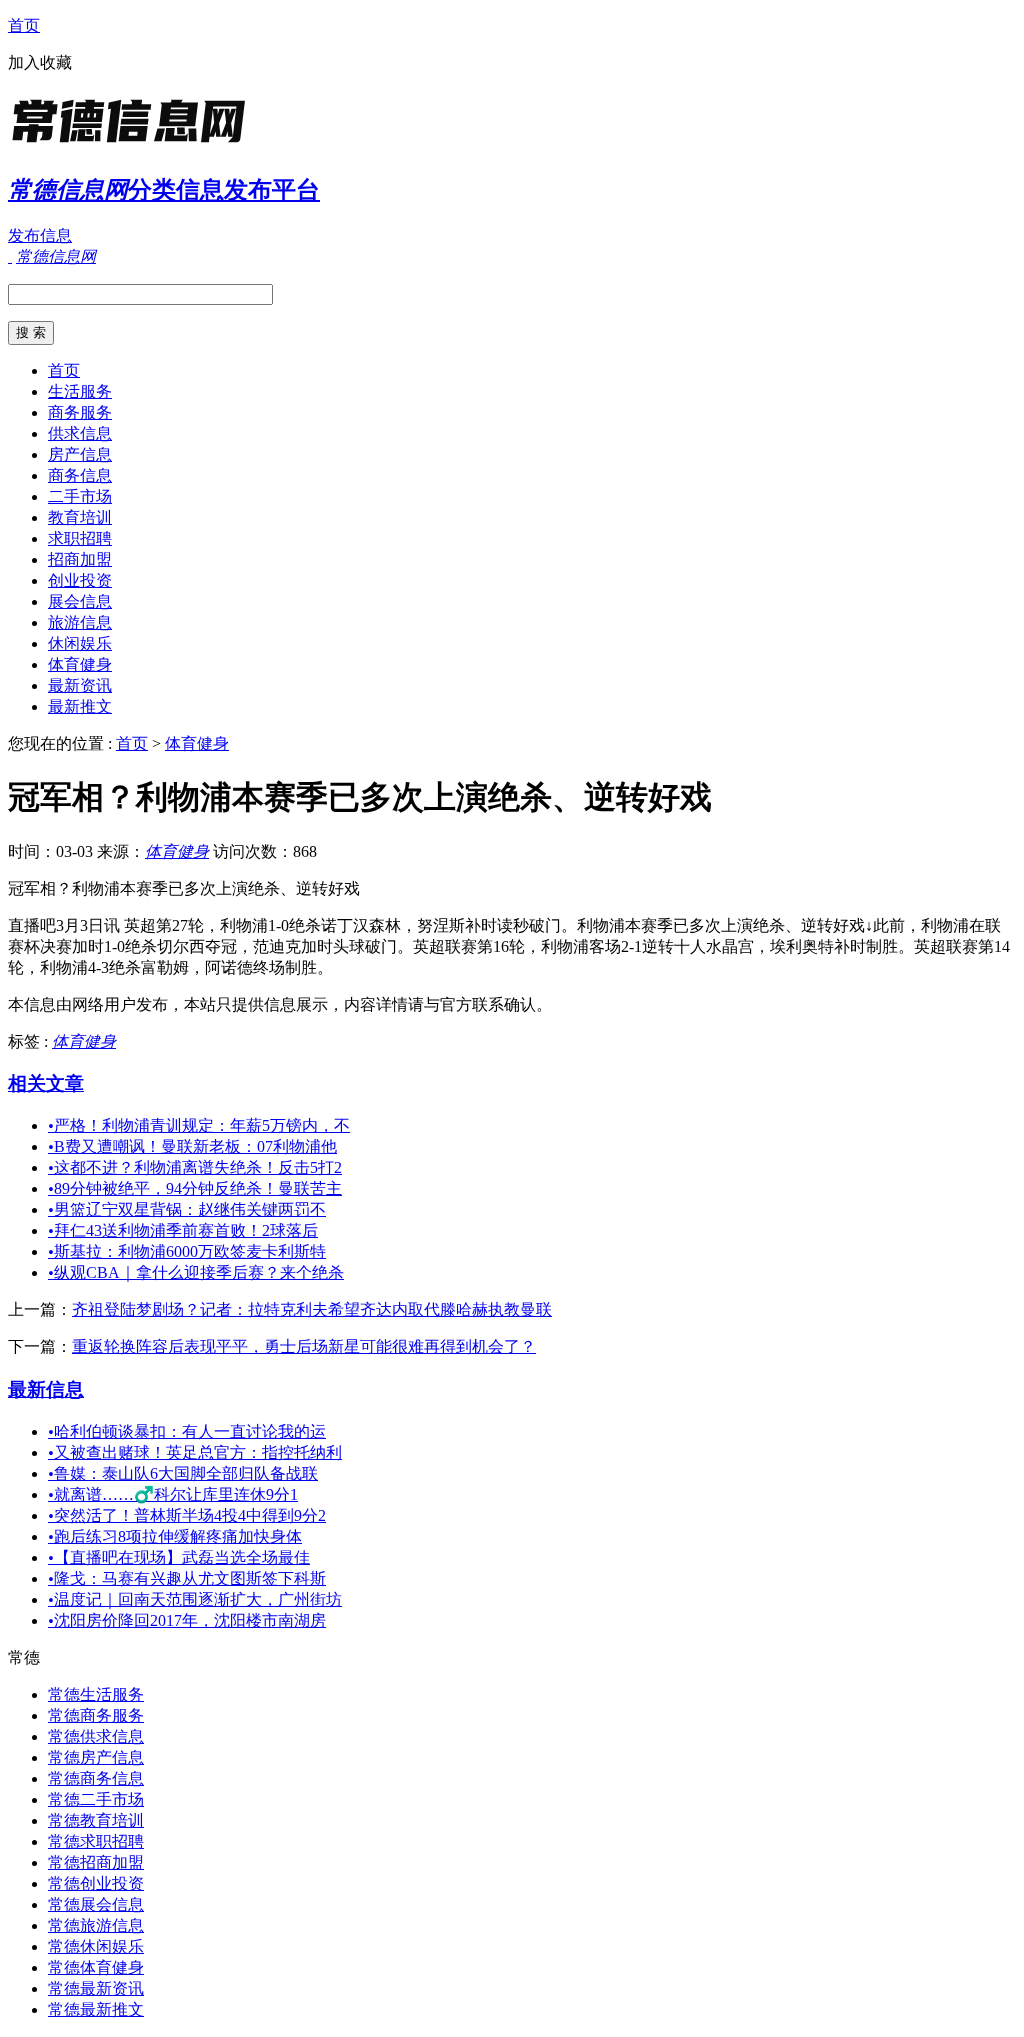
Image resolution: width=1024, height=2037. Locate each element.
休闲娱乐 (80, 643)
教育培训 (80, 517)
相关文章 (46, 1083)
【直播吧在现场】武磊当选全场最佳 (179, 1557)
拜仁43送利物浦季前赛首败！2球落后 (183, 1230)
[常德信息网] (133, 144)
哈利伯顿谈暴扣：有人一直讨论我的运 (187, 1431)
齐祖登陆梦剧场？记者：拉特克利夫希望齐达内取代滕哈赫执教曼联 (312, 1309)
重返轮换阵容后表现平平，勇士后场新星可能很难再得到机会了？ (304, 1346)
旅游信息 (80, 622)
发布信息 (40, 235)
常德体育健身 (96, 1967)
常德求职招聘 (96, 1841)
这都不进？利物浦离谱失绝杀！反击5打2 (195, 1167)
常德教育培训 (96, 1820)
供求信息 (80, 433)
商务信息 (80, 475)
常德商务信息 (96, 1778)
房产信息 (80, 454)
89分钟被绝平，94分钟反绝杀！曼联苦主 (195, 1188)
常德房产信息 (96, 1757)
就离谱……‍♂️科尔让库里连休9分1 (173, 1494)
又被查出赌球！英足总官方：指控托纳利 (195, 1452)
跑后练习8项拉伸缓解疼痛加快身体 (175, 1536)
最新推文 (80, 706)
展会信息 (80, 601)
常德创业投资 (96, 1883)
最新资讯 (80, 685)
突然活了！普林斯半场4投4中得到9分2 (187, 1515)
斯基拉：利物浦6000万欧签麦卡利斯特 (187, 1251)
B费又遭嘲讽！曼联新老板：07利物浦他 (192, 1146)
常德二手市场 (96, 1799)
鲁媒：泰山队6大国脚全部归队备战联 (183, 1473)
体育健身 (80, 664)
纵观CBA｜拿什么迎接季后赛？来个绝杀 (196, 1272)
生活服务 (80, 391)
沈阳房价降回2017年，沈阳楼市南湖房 (187, 1620)
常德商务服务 (96, 1715)
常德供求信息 (96, 1736)
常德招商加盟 (96, 1862)
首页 (24, 25)
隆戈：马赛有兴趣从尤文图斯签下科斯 (187, 1578)
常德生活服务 (96, 1694)
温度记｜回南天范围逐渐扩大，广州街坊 (195, 1599)
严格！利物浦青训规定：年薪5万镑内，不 (199, 1125)
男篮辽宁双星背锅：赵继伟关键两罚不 (187, 1209)
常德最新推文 (96, 2009)
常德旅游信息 (96, 1925)
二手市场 (80, 496)
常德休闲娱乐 (96, 1946)
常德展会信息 (96, 1904)
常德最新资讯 (96, 1988)
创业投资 (80, 580)
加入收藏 (40, 62)
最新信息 (46, 1389)
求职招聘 (80, 538)
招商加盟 (80, 559)
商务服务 (80, 412)
